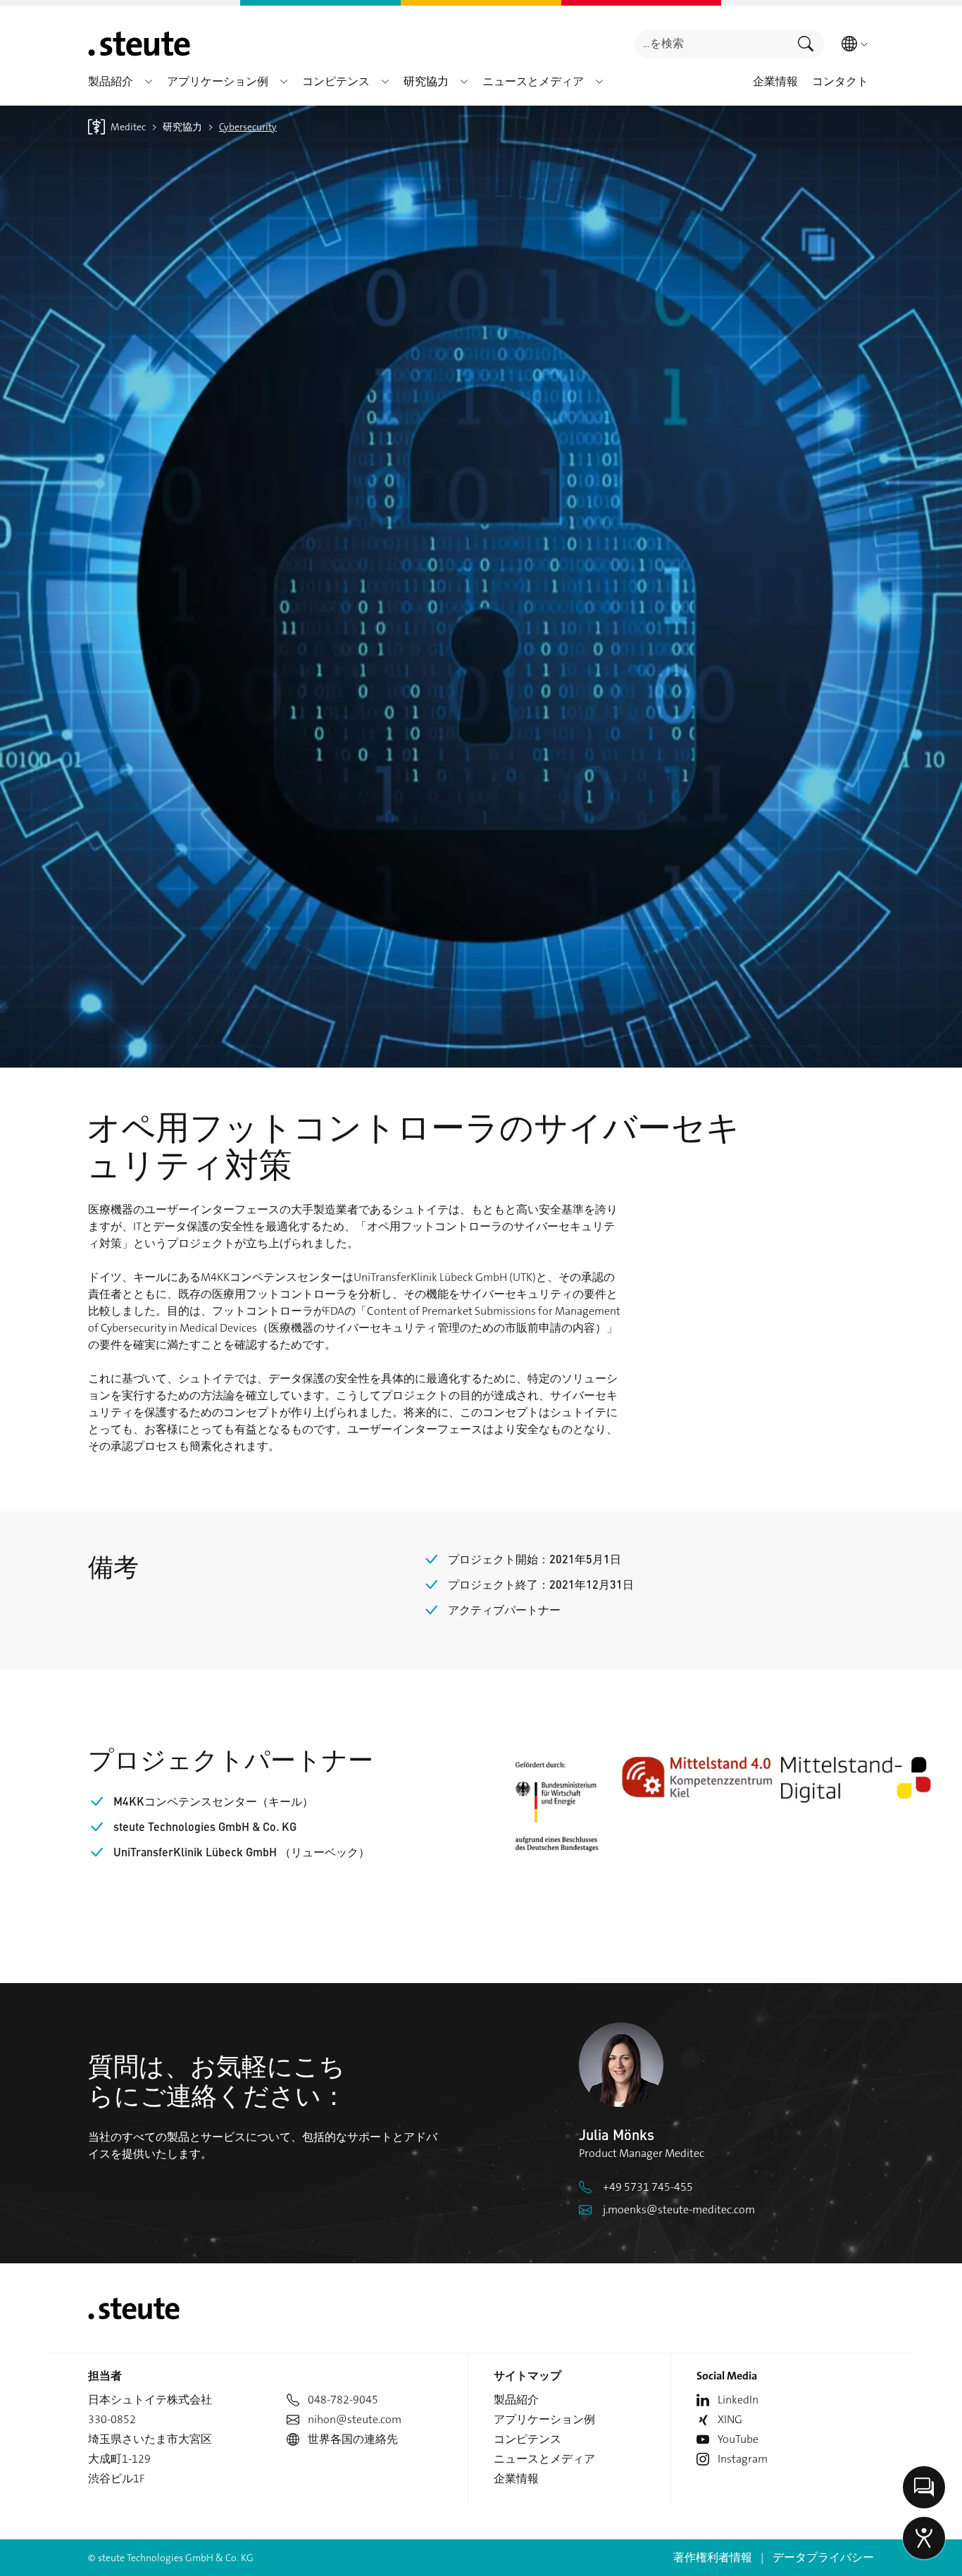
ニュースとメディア (544, 2459)
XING (730, 2419)
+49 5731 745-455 (648, 2187)
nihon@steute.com (355, 2419)
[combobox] (711, 44)
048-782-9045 (343, 2400)
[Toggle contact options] (924, 2487)
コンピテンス (527, 2439)
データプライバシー (823, 2557)
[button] (149, 82)
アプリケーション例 (544, 2419)
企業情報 (516, 2478)
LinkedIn (738, 2400)
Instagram (743, 2459)
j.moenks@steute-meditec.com (679, 2209)
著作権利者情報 (713, 2557)
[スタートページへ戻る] (139, 44)
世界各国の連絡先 (353, 2439)
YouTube (738, 2439)
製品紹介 (516, 2400)
